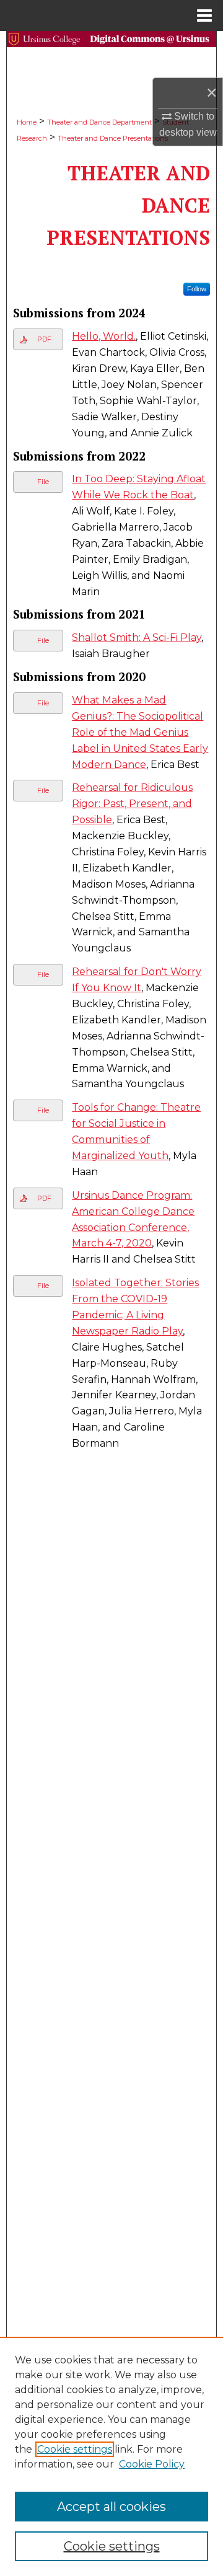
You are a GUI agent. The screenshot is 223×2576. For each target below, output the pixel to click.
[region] (111, 2456)
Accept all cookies (111, 2507)
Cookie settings (75, 2449)
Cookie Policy (152, 2464)
